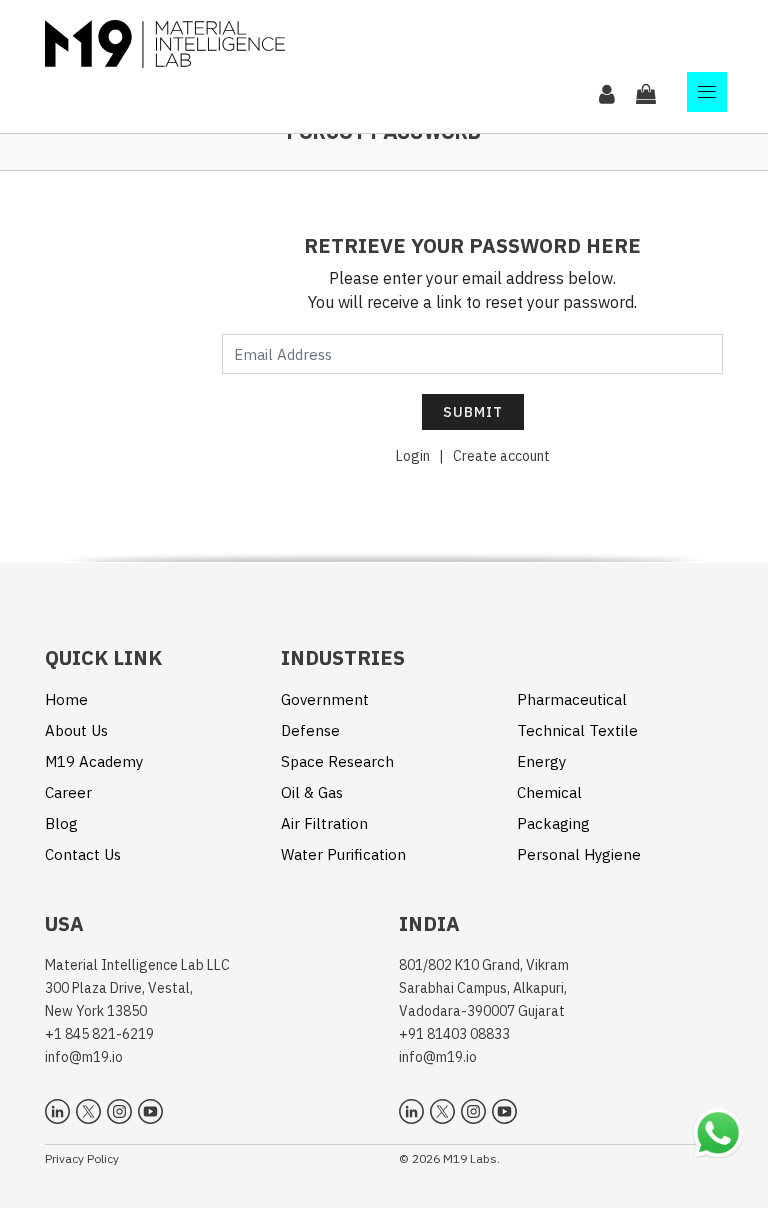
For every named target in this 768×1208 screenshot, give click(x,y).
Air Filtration (324, 823)
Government (325, 699)
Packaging (553, 823)
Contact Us (83, 854)
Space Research (337, 761)
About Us (76, 730)
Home (66, 699)
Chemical (549, 792)
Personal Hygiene (579, 854)
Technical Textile (577, 730)
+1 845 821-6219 (99, 1034)
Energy (541, 761)
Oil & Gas (312, 792)
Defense (310, 730)
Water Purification (343, 854)
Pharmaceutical (572, 699)
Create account (501, 456)
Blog (61, 823)
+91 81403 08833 (454, 1034)
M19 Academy (94, 761)
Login (413, 456)
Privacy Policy (82, 1158)
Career (68, 792)
